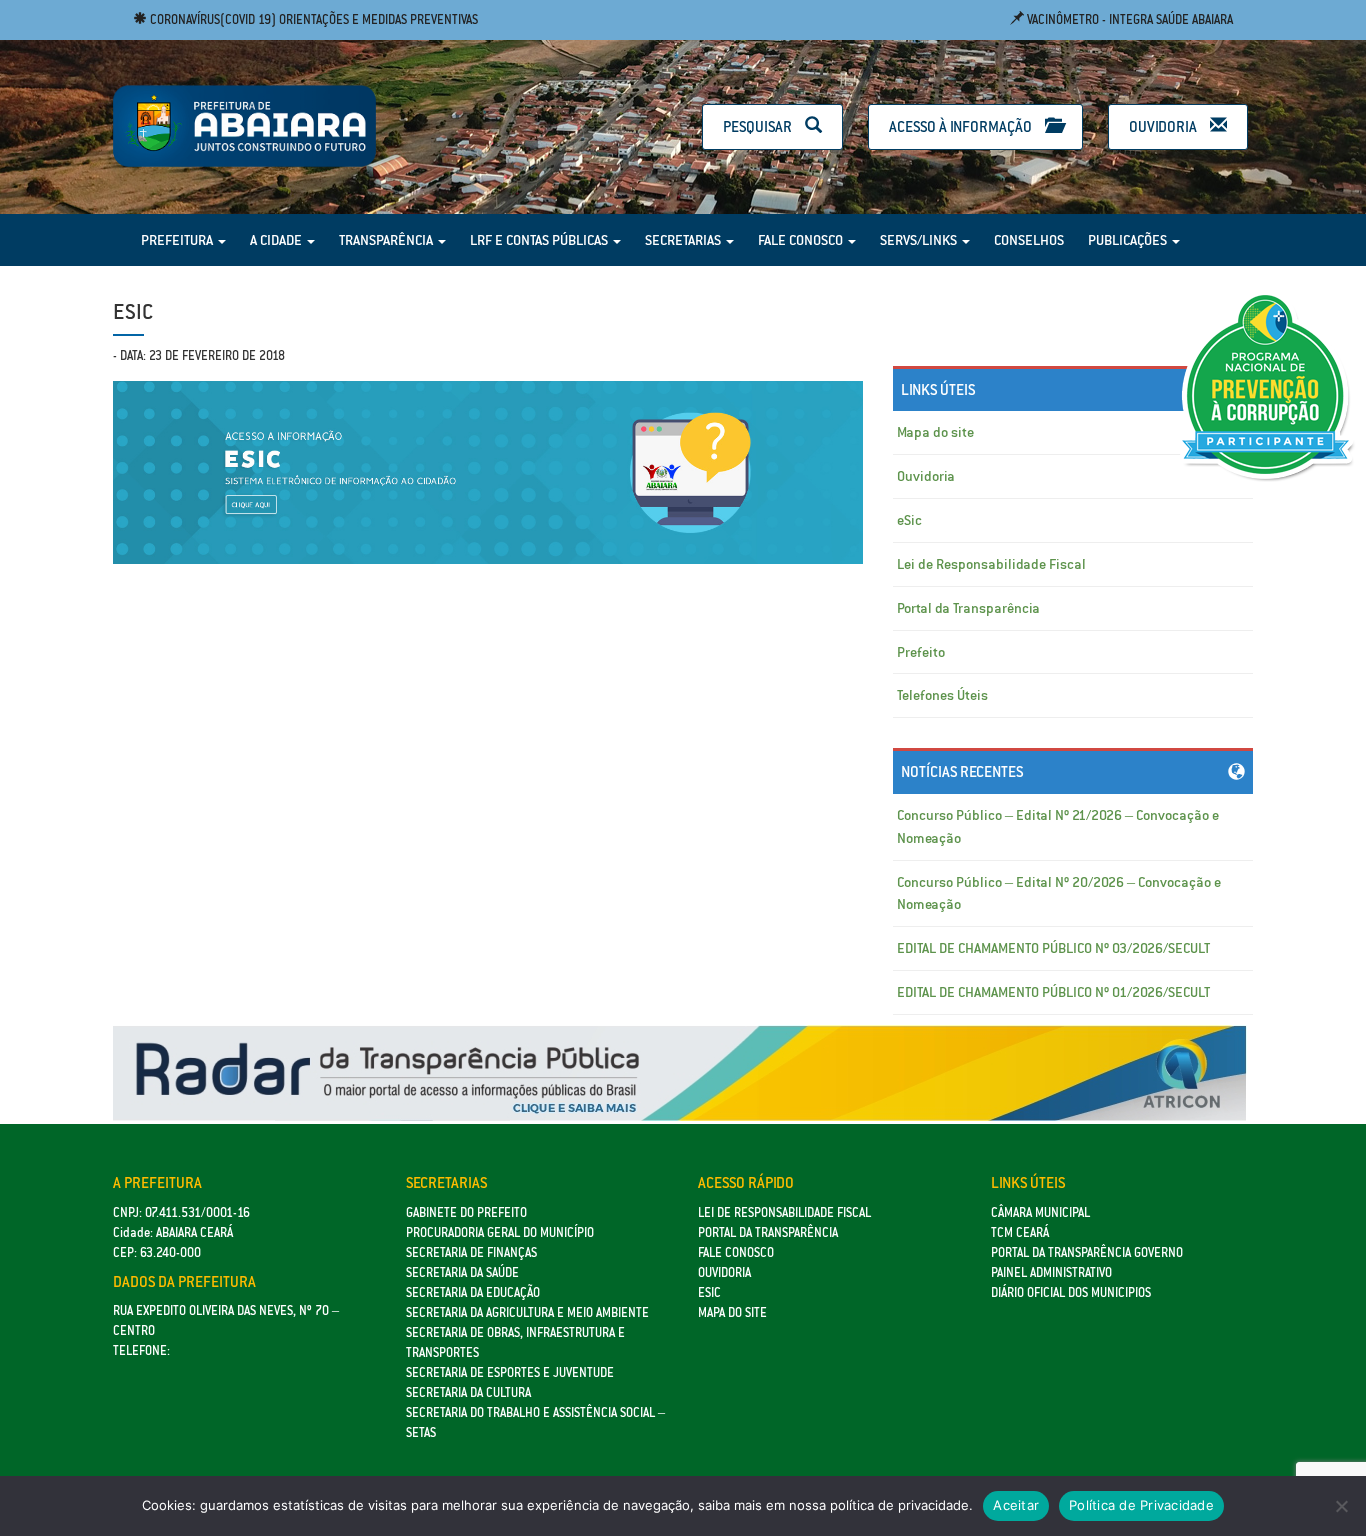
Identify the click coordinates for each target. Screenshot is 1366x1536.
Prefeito (921, 652)
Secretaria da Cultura (468, 1392)
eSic (909, 520)
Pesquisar (759, 126)
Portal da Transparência (968, 608)
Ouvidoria (1164, 126)
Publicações (1129, 240)
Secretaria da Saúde (462, 1272)
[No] (1341, 1506)
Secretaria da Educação (473, 1292)
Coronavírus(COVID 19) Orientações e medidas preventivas (312, 19)
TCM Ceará (1020, 1232)
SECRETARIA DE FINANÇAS (471, 1252)
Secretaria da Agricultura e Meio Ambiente (527, 1312)
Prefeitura (178, 240)
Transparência (387, 240)
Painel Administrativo (1051, 1272)
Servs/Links (920, 240)
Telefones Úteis (942, 695)
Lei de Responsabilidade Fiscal (991, 564)
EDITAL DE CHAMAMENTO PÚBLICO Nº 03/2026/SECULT (1053, 948)
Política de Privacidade (1141, 1505)
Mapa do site (935, 432)
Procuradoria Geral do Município (500, 1232)
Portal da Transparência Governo (1087, 1252)
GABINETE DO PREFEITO (466, 1212)
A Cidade (277, 240)
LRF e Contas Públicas (540, 240)
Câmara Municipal (1040, 1212)
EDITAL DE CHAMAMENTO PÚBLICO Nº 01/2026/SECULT (1053, 992)
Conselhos (1029, 240)
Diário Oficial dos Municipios (1071, 1292)
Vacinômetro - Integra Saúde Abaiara (1128, 19)
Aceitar (1016, 1505)
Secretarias (684, 240)
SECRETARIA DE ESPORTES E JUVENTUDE (510, 1372)
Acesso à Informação (962, 126)
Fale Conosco (802, 240)
